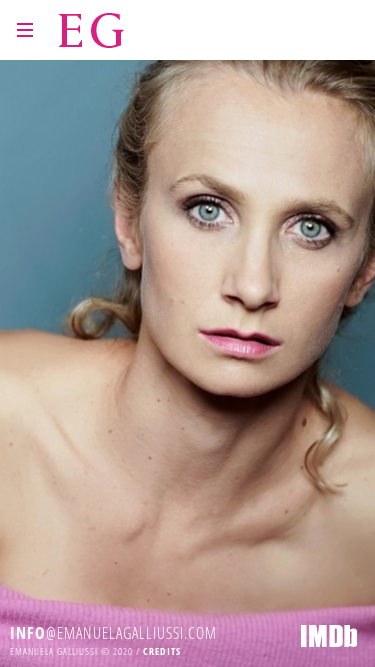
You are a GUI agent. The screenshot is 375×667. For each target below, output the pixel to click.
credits (162, 651)
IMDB (329, 636)
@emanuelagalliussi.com (113, 633)
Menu (25, 30)
